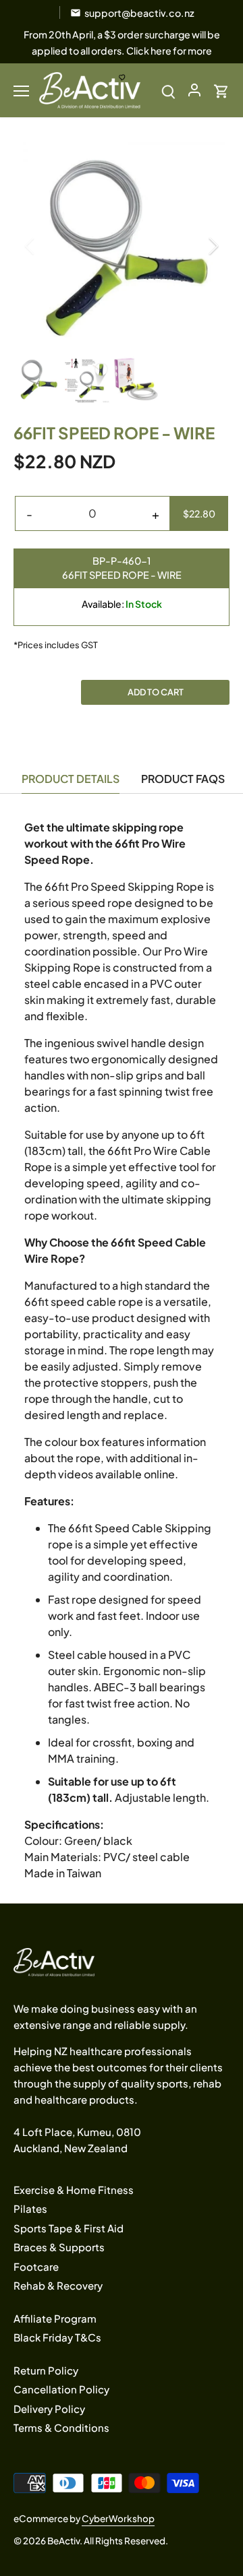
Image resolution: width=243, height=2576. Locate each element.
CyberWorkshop (118, 2518)
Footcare (36, 2266)
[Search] (168, 90)
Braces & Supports (59, 2247)
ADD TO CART (156, 692)
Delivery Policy (49, 2409)
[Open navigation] (21, 91)
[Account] (194, 90)
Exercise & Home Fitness (74, 2190)
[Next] (213, 246)
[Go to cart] (221, 90)
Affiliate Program (55, 2318)
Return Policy (46, 2370)
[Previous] (30, 246)
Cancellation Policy (61, 2389)
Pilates (30, 2208)
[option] (122, 246)
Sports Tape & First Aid (69, 2228)
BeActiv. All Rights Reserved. (108, 2541)
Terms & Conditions (61, 2427)
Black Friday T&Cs (57, 2337)
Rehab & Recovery (58, 2285)
